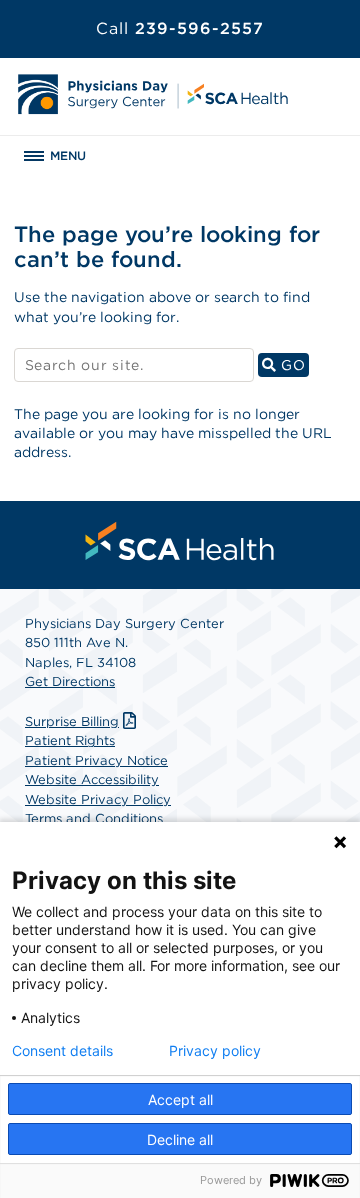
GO (292, 364)
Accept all (180, 1099)
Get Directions (70, 681)
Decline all (180, 1139)
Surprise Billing (72, 721)
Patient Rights (70, 740)
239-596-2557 (180, 28)
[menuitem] (180, 541)
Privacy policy (215, 1051)
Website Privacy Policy (98, 799)
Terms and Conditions (94, 818)
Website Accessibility (92, 779)
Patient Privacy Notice (96, 760)
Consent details (62, 1051)
